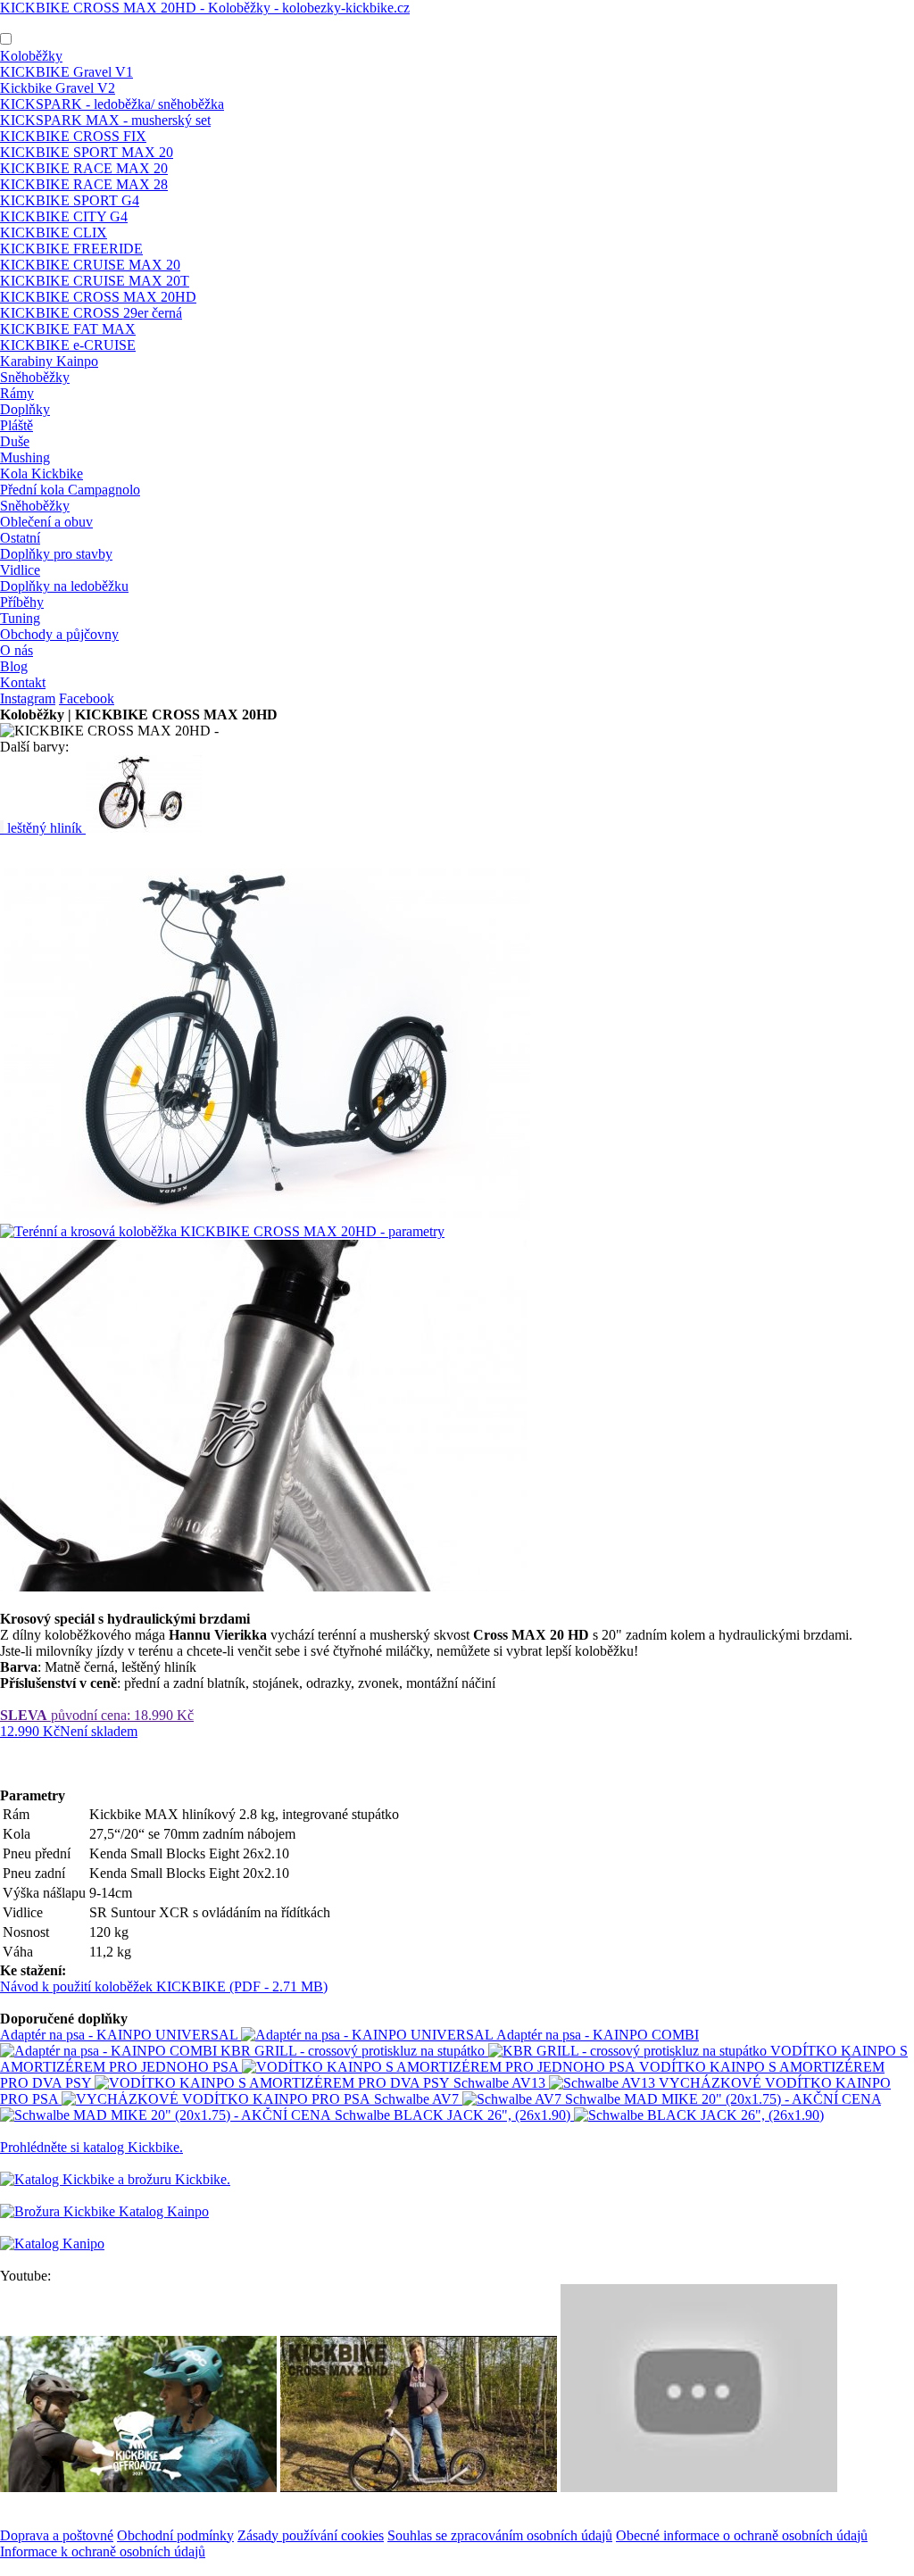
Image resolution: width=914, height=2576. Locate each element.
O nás (17, 650)
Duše (15, 441)
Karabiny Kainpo (49, 361)
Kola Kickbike (42, 474)
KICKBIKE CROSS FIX (73, 136)
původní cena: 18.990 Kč (97, 1715)
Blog (14, 666)
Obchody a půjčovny (59, 634)
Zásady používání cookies (311, 2535)
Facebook (87, 698)
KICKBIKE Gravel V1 (66, 72)
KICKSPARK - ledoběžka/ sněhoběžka (112, 104)
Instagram (28, 698)
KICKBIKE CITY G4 (64, 216)
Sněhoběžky (35, 377)
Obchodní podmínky (175, 2535)
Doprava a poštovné (57, 2535)
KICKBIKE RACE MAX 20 (84, 168)
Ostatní (20, 538)
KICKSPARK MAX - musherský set (105, 120)
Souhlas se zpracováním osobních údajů (500, 2535)
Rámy (17, 393)
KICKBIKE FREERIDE (71, 249)
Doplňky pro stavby (56, 554)
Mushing (25, 457)
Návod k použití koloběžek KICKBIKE (164, 1986)
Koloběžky (31, 56)
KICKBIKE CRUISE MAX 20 (90, 265)
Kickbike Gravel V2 (58, 88)
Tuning (20, 618)
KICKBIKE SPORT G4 (70, 200)
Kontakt (23, 682)
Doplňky (25, 409)
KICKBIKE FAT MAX (68, 329)
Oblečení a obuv (46, 522)
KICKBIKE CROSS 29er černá (91, 313)
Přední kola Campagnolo (70, 490)
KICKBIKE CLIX (54, 233)
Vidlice (20, 570)
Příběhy (22, 602)
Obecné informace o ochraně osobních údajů (742, 2535)
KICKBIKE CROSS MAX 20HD (98, 297)
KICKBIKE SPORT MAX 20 (87, 152)
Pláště (17, 425)
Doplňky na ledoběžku (64, 586)
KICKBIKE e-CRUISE (68, 345)
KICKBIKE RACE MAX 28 (84, 184)
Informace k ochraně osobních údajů (103, 2551)
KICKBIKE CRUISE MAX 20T (95, 281)
